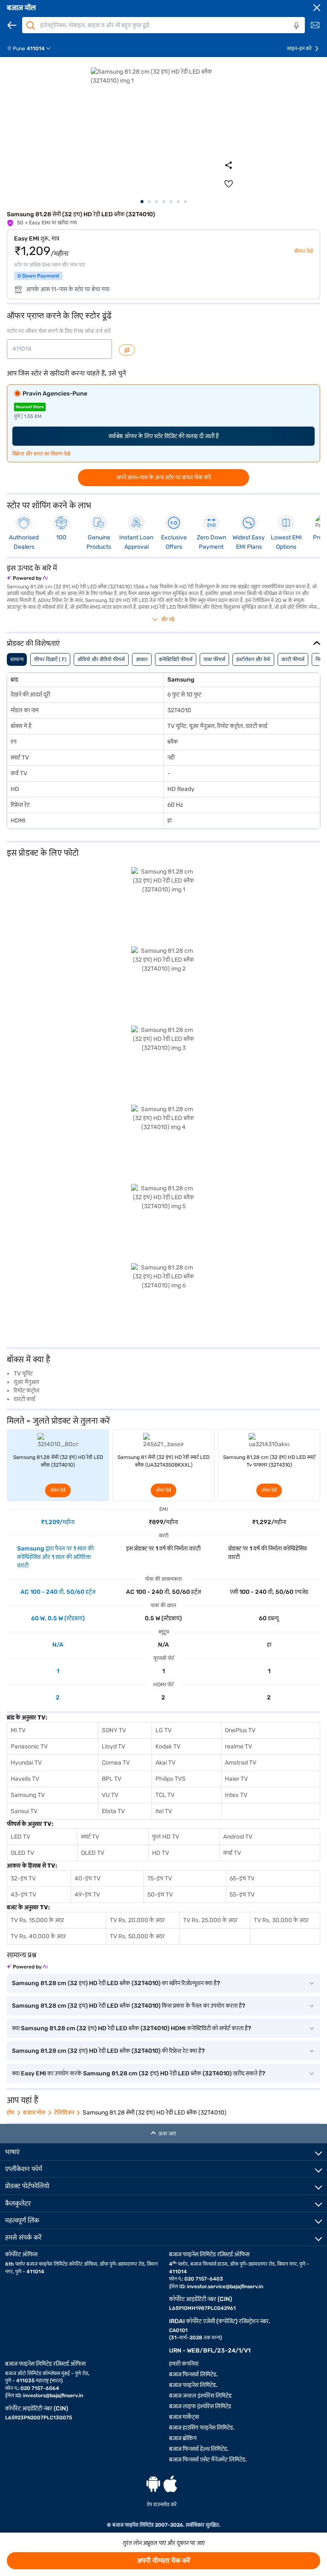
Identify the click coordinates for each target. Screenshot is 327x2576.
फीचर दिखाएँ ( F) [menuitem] (50, 659)
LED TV (20, 1837)
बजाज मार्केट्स (184, 2417)
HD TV (161, 1853)
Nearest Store (30, 407)
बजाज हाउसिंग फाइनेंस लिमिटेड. (202, 2428)
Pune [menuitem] (19, 49)
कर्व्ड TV (232, 1853)
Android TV (238, 1837)
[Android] (153, 2484)
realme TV (238, 1746)
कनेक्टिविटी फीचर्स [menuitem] (176, 659)
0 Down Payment (38, 276)
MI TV (18, 1730)
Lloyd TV (113, 1746)
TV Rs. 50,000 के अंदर (137, 1936)
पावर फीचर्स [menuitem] (214, 659)
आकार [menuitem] (142, 659)
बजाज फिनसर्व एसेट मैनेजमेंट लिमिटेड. (208, 2460)
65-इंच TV (242, 1878)
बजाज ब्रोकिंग (183, 2438)
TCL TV (165, 1795)
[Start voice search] (296, 26)
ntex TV (237, 1795)
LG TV (163, 1730)
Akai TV (165, 1763)
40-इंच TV (87, 1878)
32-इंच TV (23, 1878)
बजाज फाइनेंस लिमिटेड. (193, 2385)
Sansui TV (24, 1811)
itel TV (164, 1811)
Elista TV (113, 1811)
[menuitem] (32, 49)
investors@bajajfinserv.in (53, 2395)
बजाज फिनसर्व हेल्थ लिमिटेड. (199, 2449)
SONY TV (114, 1730)
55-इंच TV (242, 1895)
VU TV (110, 1795)
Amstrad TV (241, 1763)
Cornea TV (116, 1763)
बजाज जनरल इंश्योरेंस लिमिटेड (200, 2396)
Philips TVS (171, 1779)
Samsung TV (28, 1795)
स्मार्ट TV (90, 1837)
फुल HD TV (166, 1837)
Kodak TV (168, 1746)
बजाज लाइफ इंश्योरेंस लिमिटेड (200, 2406)
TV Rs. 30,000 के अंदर (281, 1920)
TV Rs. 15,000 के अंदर (37, 1920)
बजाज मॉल (21, 8)
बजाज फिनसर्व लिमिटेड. (194, 2374)
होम (11, 2113)
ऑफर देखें (58, 1490)
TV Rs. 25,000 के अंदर (210, 1920)
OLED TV (22, 1853)
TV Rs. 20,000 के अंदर (137, 1920)
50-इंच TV (160, 1895)
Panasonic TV (29, 1746)
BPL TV (112, 1779)
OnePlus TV (240, 1730)
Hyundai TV (26, 1763)
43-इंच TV (23, 1895)
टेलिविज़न (64, 2113)
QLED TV (93, 1853)
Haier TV (236, 1779)
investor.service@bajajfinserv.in (225, 2287)
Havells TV (25, 1779)
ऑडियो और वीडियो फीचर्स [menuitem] (101, 659)
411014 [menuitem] (36, 49)
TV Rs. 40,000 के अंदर (38, 1936)
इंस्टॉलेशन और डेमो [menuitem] (253, 659)
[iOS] (170, 2484)
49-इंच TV (87, 1895)
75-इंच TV (160, 1878)
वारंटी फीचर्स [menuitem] (293, 659)
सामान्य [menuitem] (17, 659)
